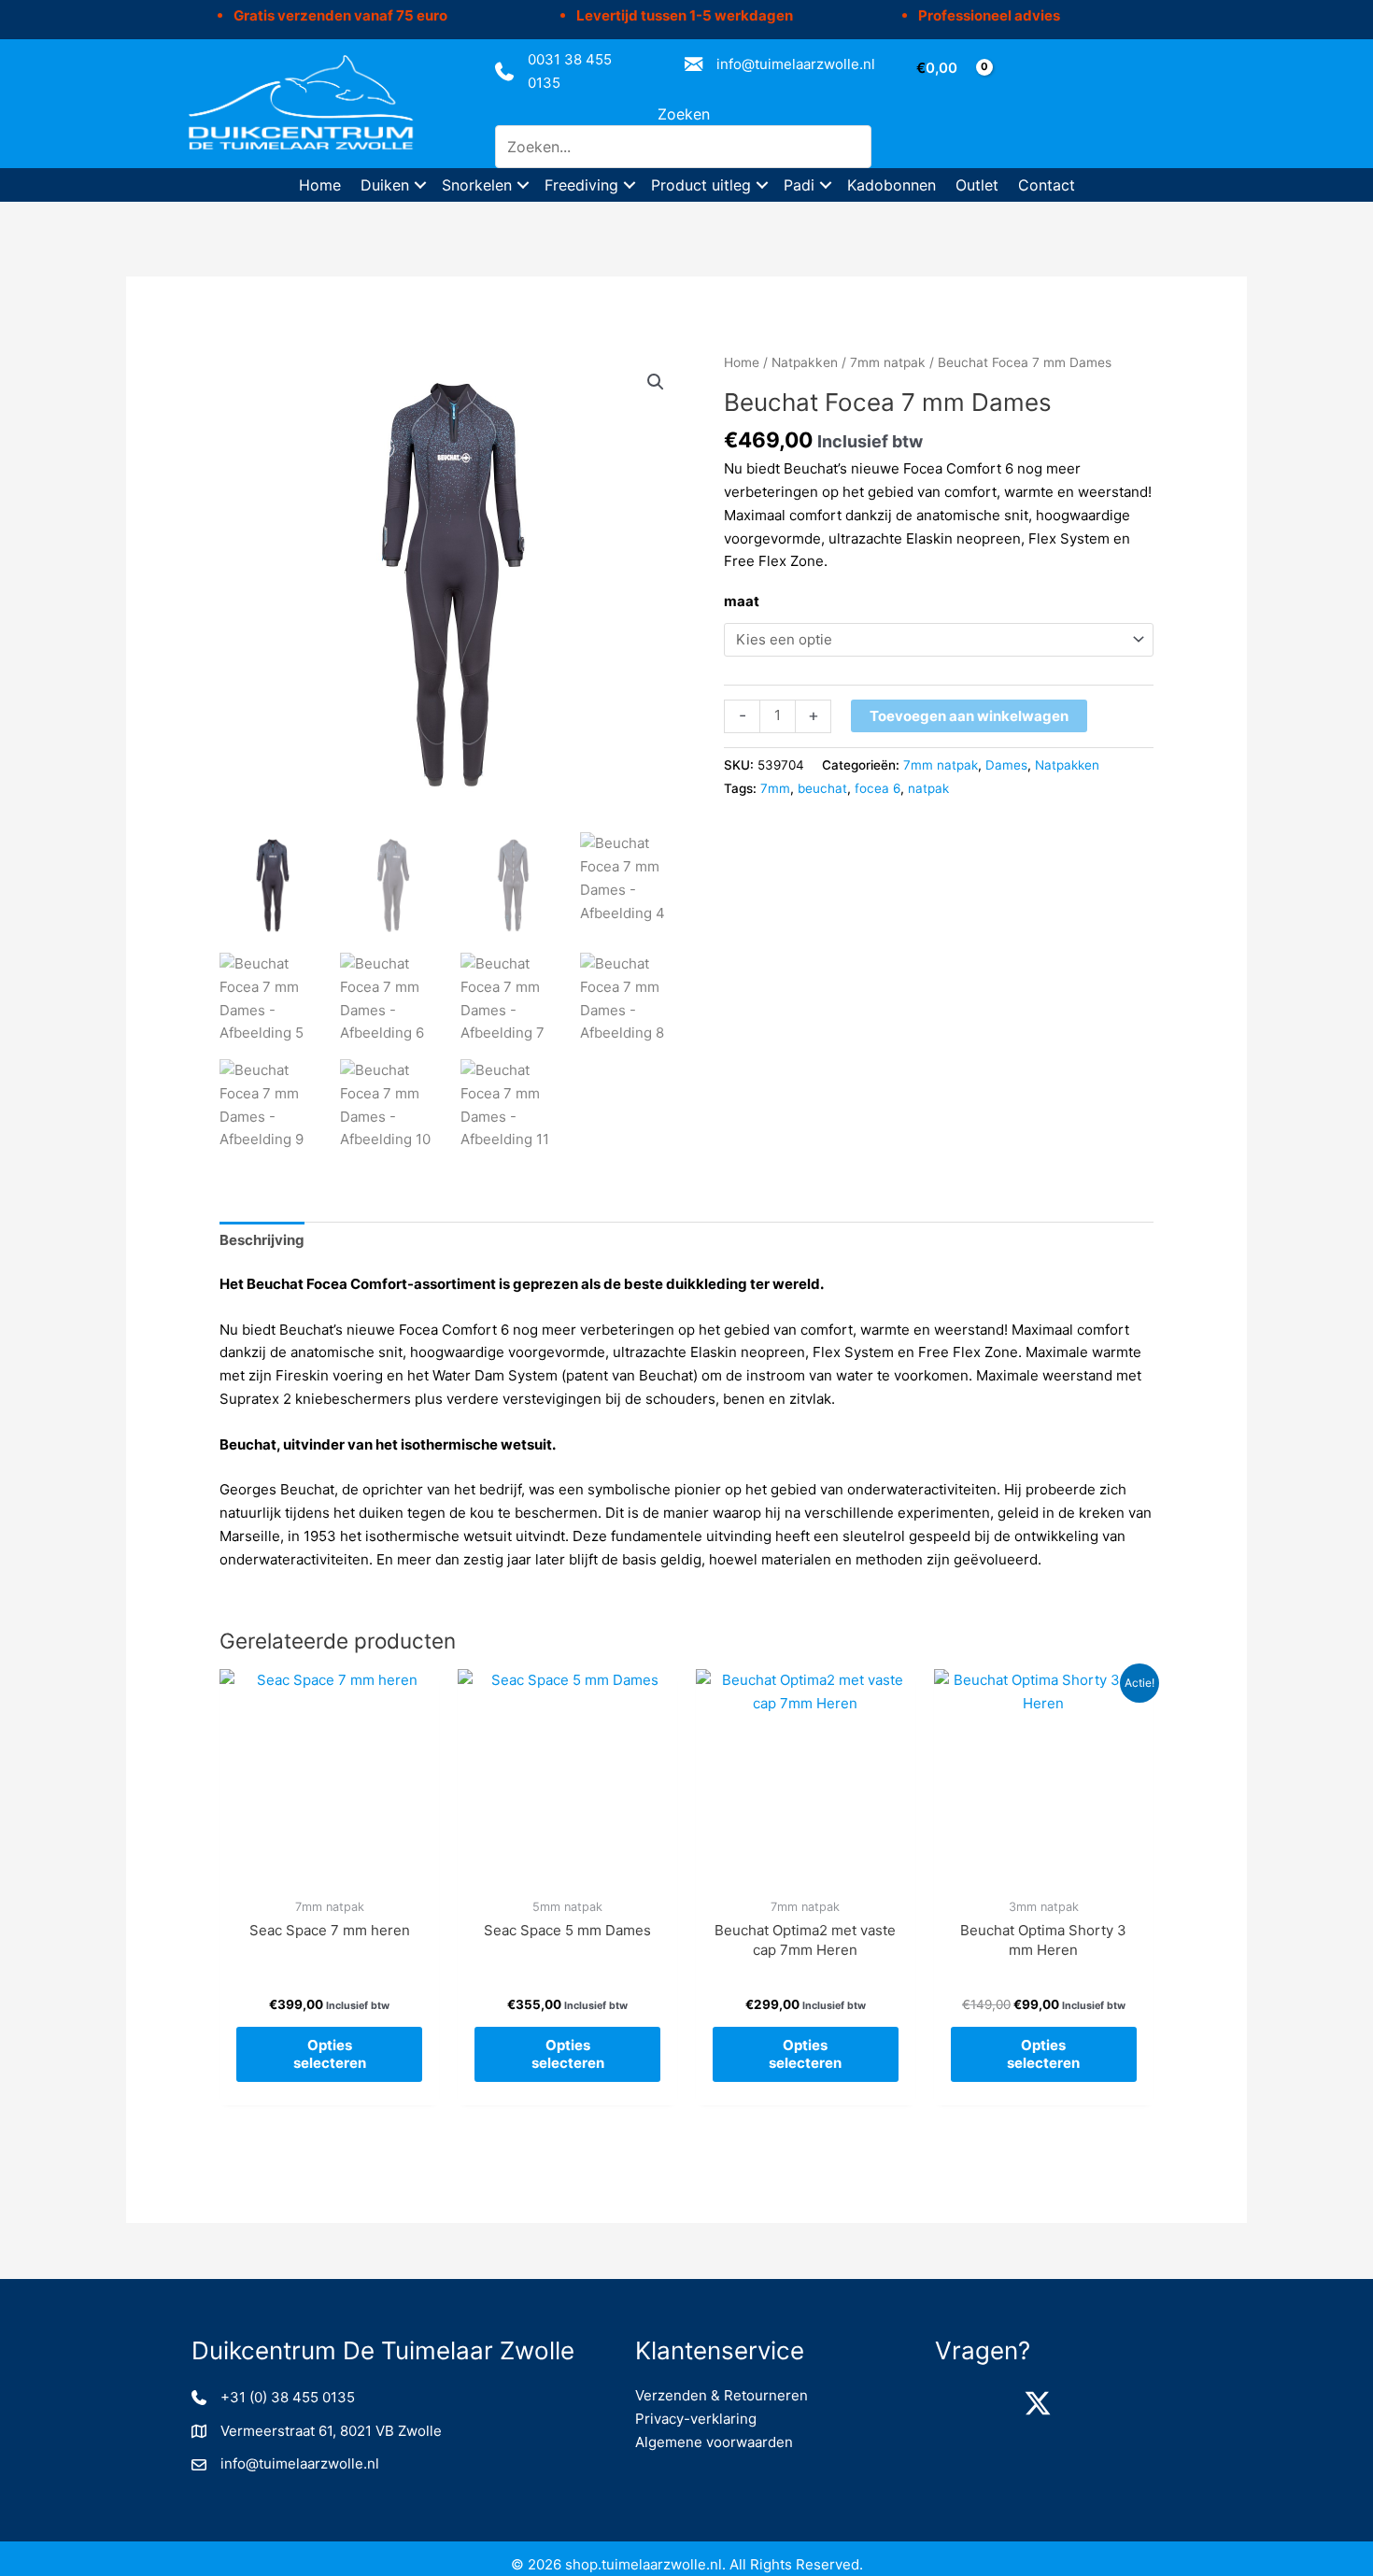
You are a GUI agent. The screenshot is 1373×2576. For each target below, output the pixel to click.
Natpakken (805, 362)
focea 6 (878, 788)
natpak (928, 788)
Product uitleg (701, 185)
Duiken (385, 185)
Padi (799, 185)
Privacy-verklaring (696, 2419)
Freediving (581, 185)
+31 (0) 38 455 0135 (288, 2397)
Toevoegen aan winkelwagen (969, 716)
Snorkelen (477, 185)
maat (742, 601)
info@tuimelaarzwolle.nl (796, 64)
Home (320, 185)
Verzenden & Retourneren (722, 2395)
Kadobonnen (892, 185)
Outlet (977, 185)
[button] (420, 185)
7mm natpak (888, 362)
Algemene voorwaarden (714, 2442)
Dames (1006, 765)
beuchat (822, 788)
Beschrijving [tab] (262, 1240)
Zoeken (684, 114)
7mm (775, 788)
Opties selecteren (330, 2054)
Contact (1047, 185)
